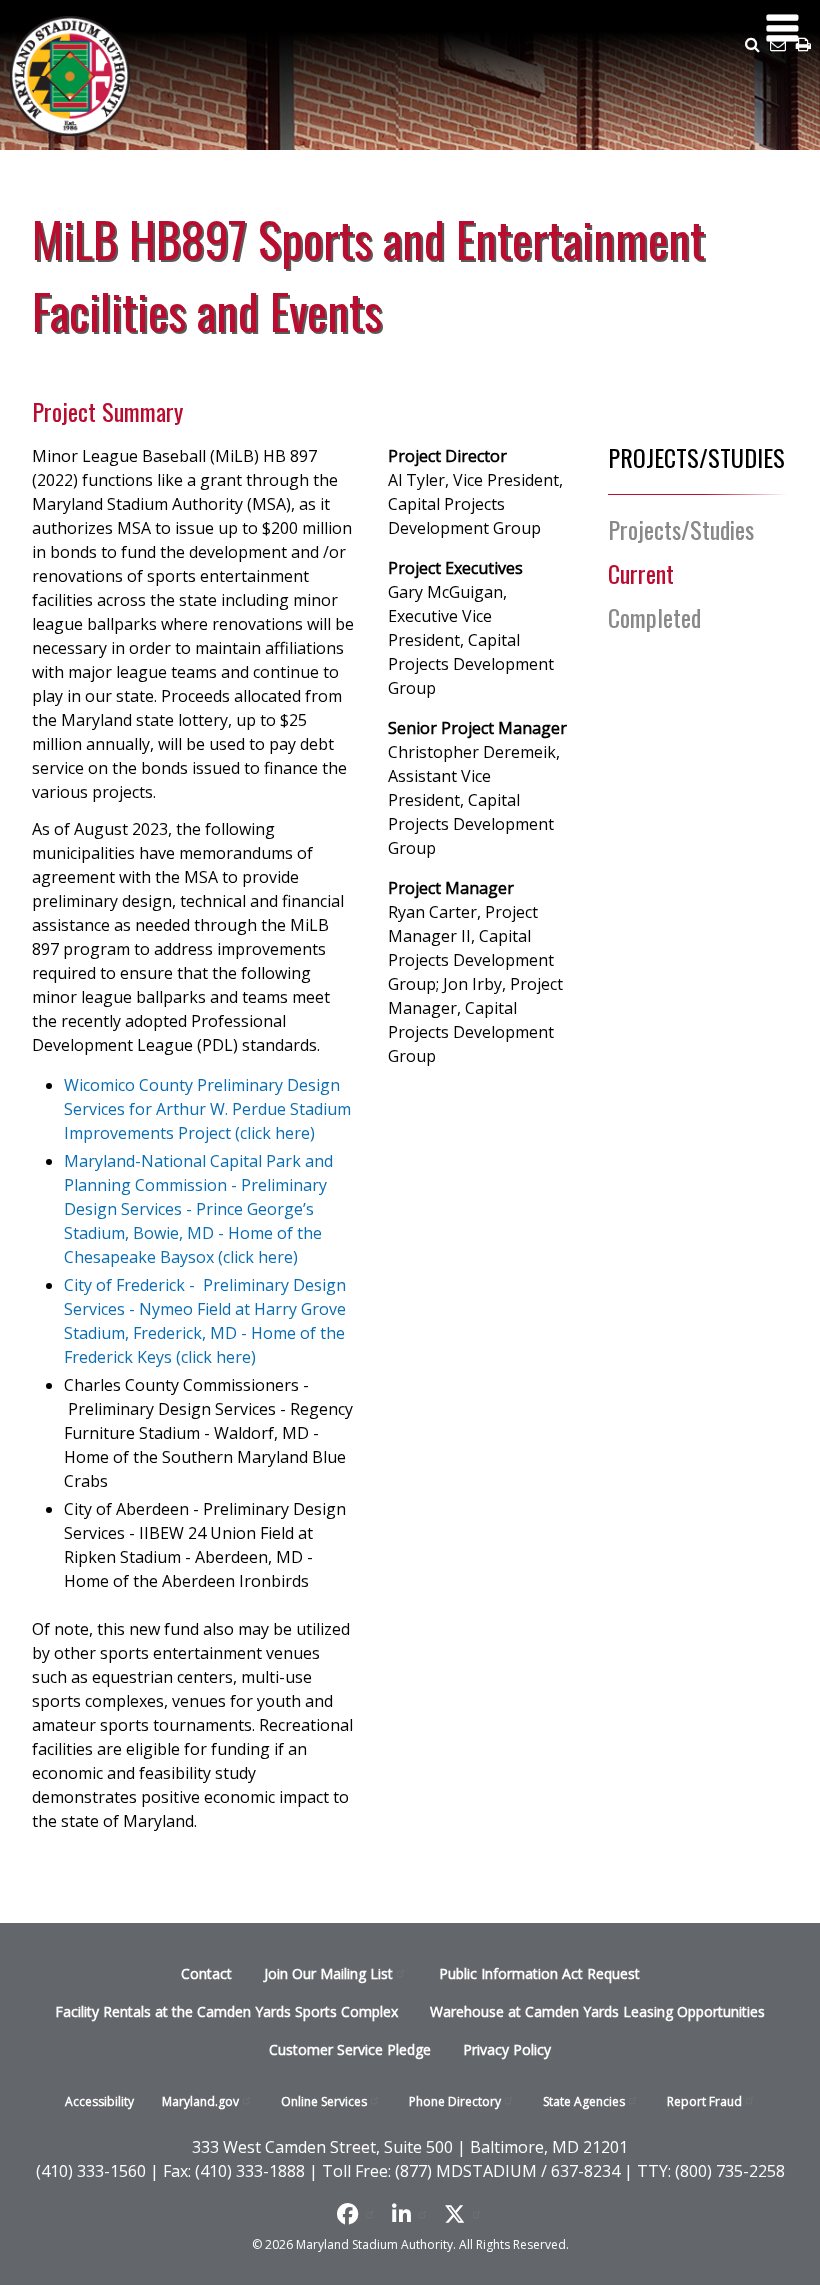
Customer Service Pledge (350, 2049)
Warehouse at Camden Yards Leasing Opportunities (597, 2011)
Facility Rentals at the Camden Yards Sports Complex (226, 2011)
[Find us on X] (463, 2214)
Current (641, 573)
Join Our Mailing (328, 1973)
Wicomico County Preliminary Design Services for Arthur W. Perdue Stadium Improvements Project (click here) (207, 1109)
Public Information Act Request (539, 1973)
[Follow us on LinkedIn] (410, 2214)
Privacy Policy (507, 2049)
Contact (206, 1973)
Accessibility (99, 2101)
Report (704, 2101)
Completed (654, 617)
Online (324, 2101)
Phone (455, 2101)
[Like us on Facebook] (356, 2214)
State (584, 2101)
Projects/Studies (681, 529)
